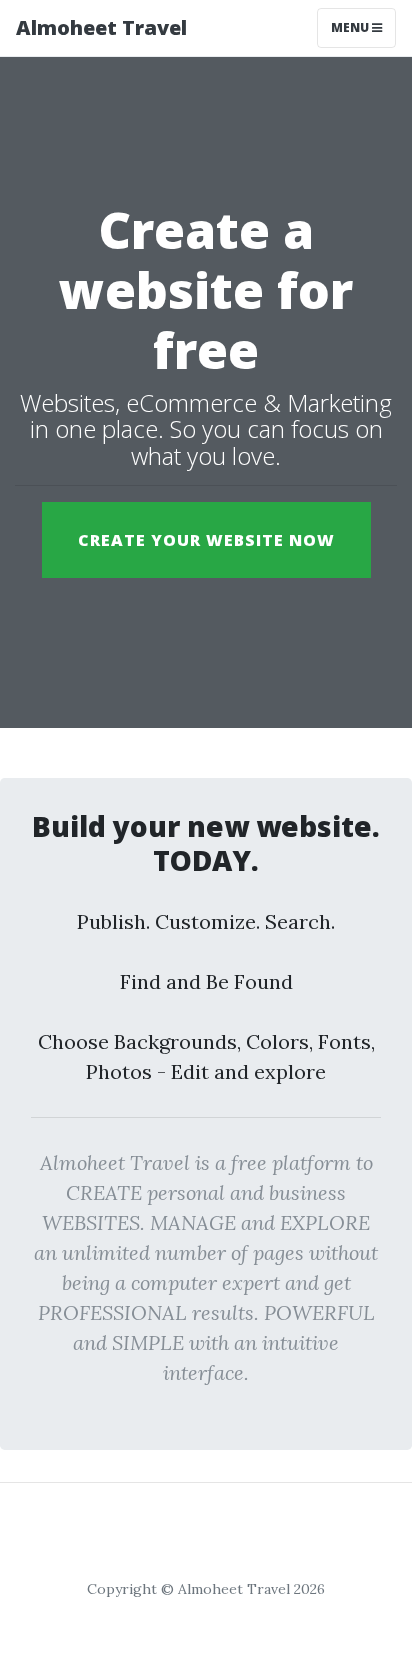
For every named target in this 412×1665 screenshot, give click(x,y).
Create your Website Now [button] (206, 540)
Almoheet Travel (101, 27)
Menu (351, 27)
